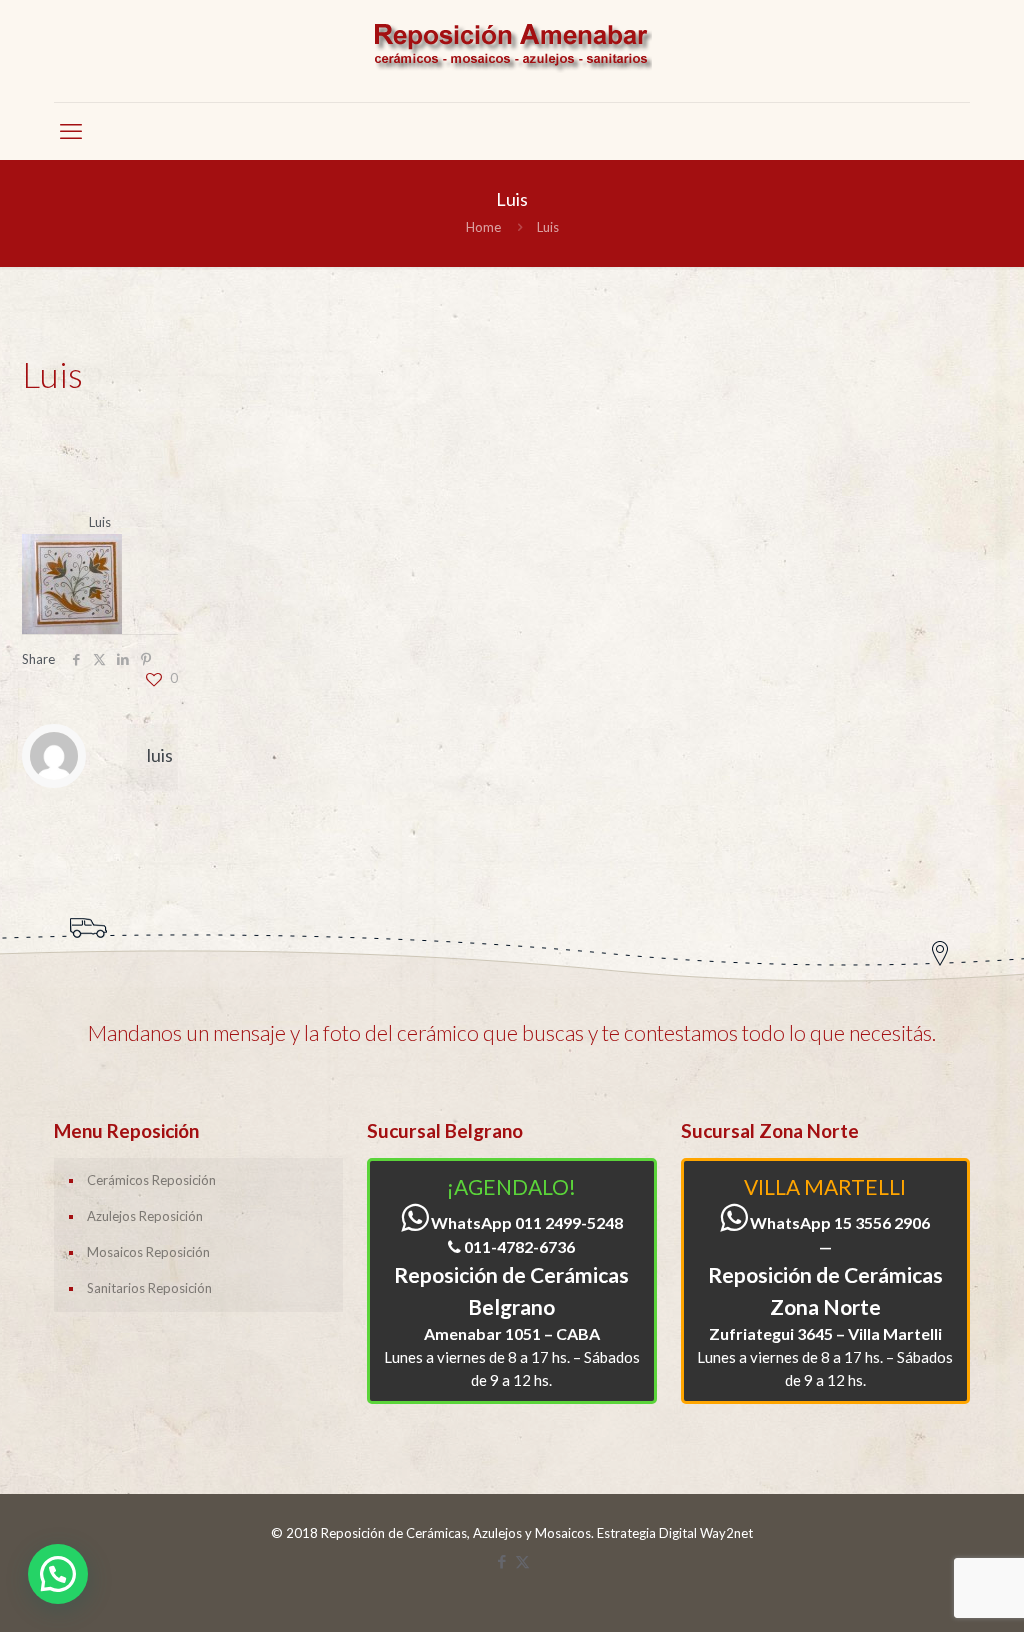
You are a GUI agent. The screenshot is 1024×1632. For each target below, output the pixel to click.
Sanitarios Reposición (149, 1288)
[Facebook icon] (501, 1561)
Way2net (726, 1533)
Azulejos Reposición (145, 1216)
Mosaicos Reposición (148, 1252)
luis (160, 755)
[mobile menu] (71, 131)
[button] (58, 1574)
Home (483, 227)
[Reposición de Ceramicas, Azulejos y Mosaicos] (512, 51)
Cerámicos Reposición (151, 1180)
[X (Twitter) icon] (522, 1561)
